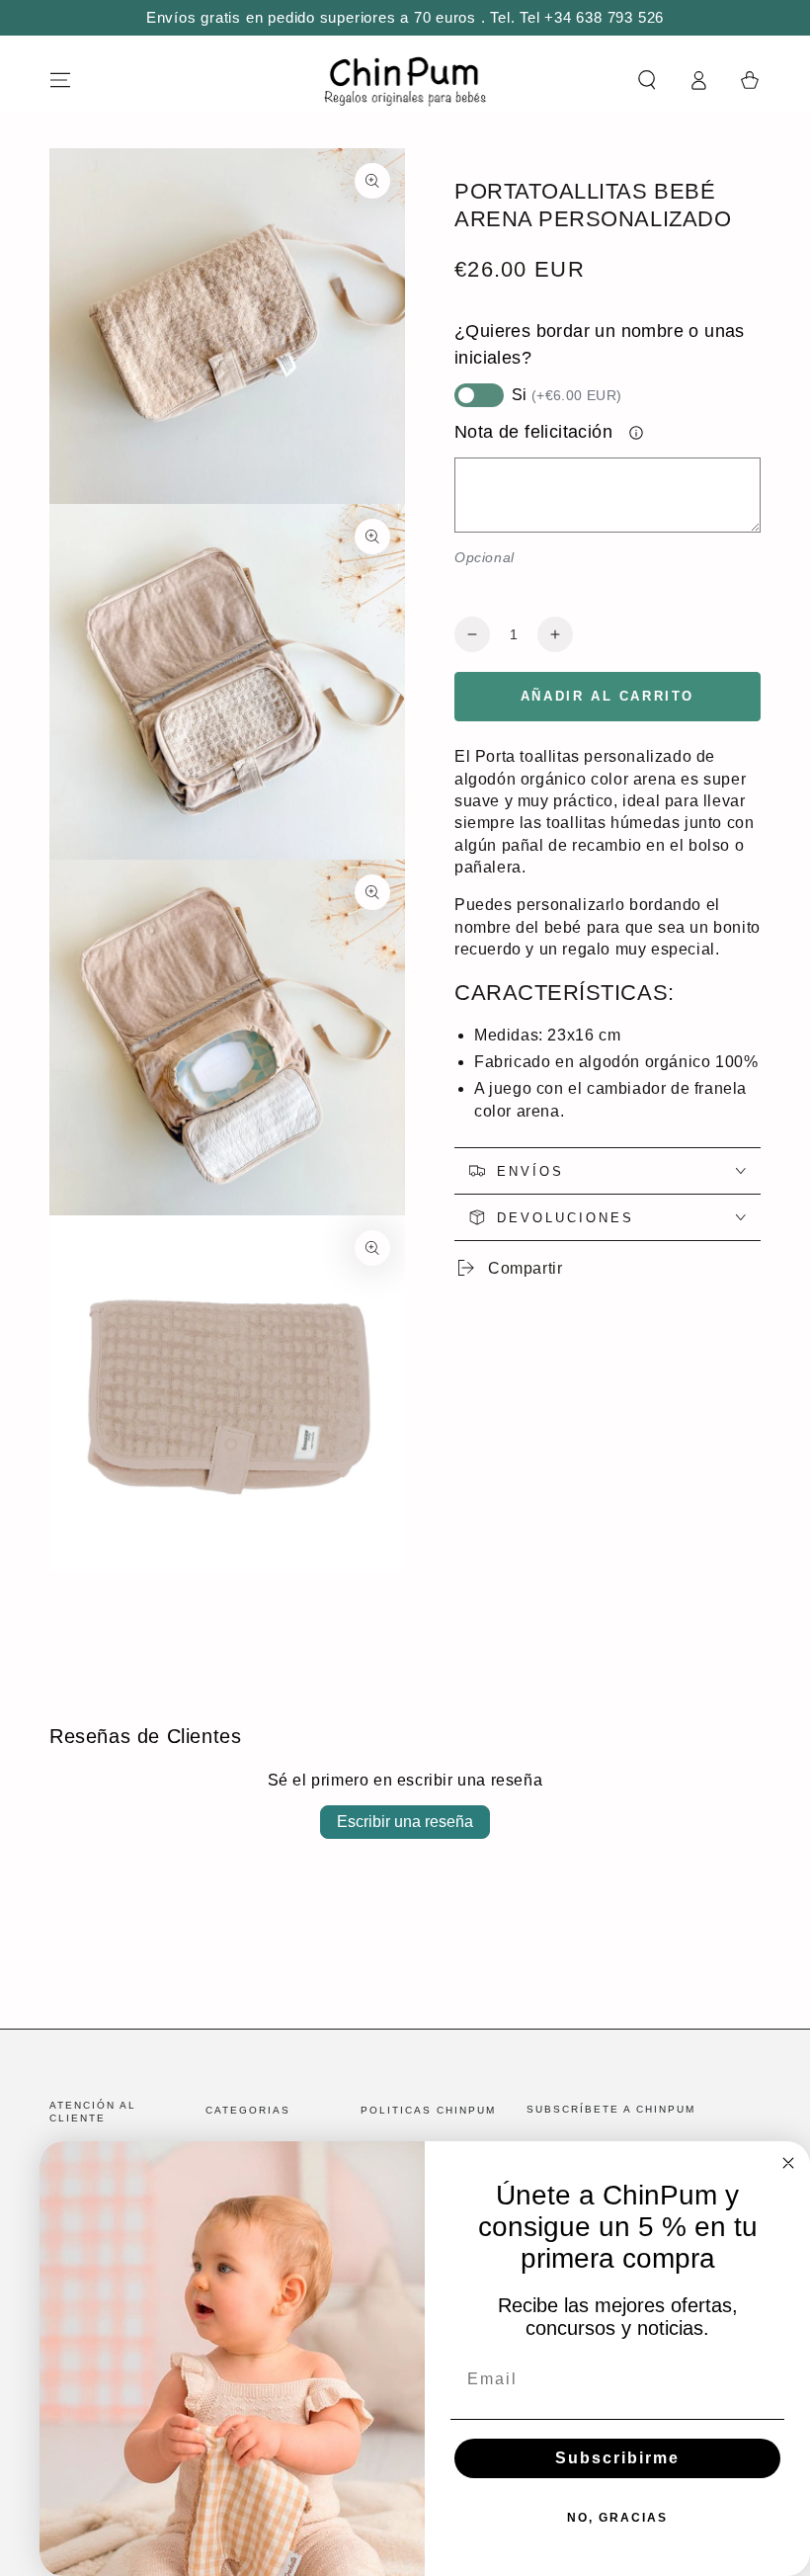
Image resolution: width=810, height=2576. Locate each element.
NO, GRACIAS (617, 2518)
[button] (647, 80)
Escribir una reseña (405, 1822)
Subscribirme (617, 2458)
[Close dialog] (788, 2163)
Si (567, 395)
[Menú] (60, 80)
